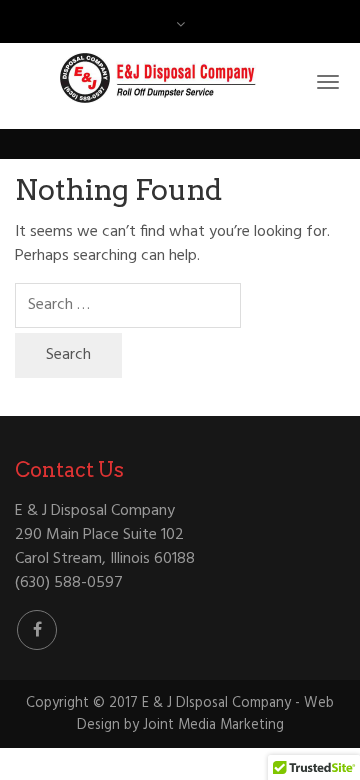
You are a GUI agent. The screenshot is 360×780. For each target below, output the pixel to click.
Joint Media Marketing (213, 725)
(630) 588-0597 (69, 583)
